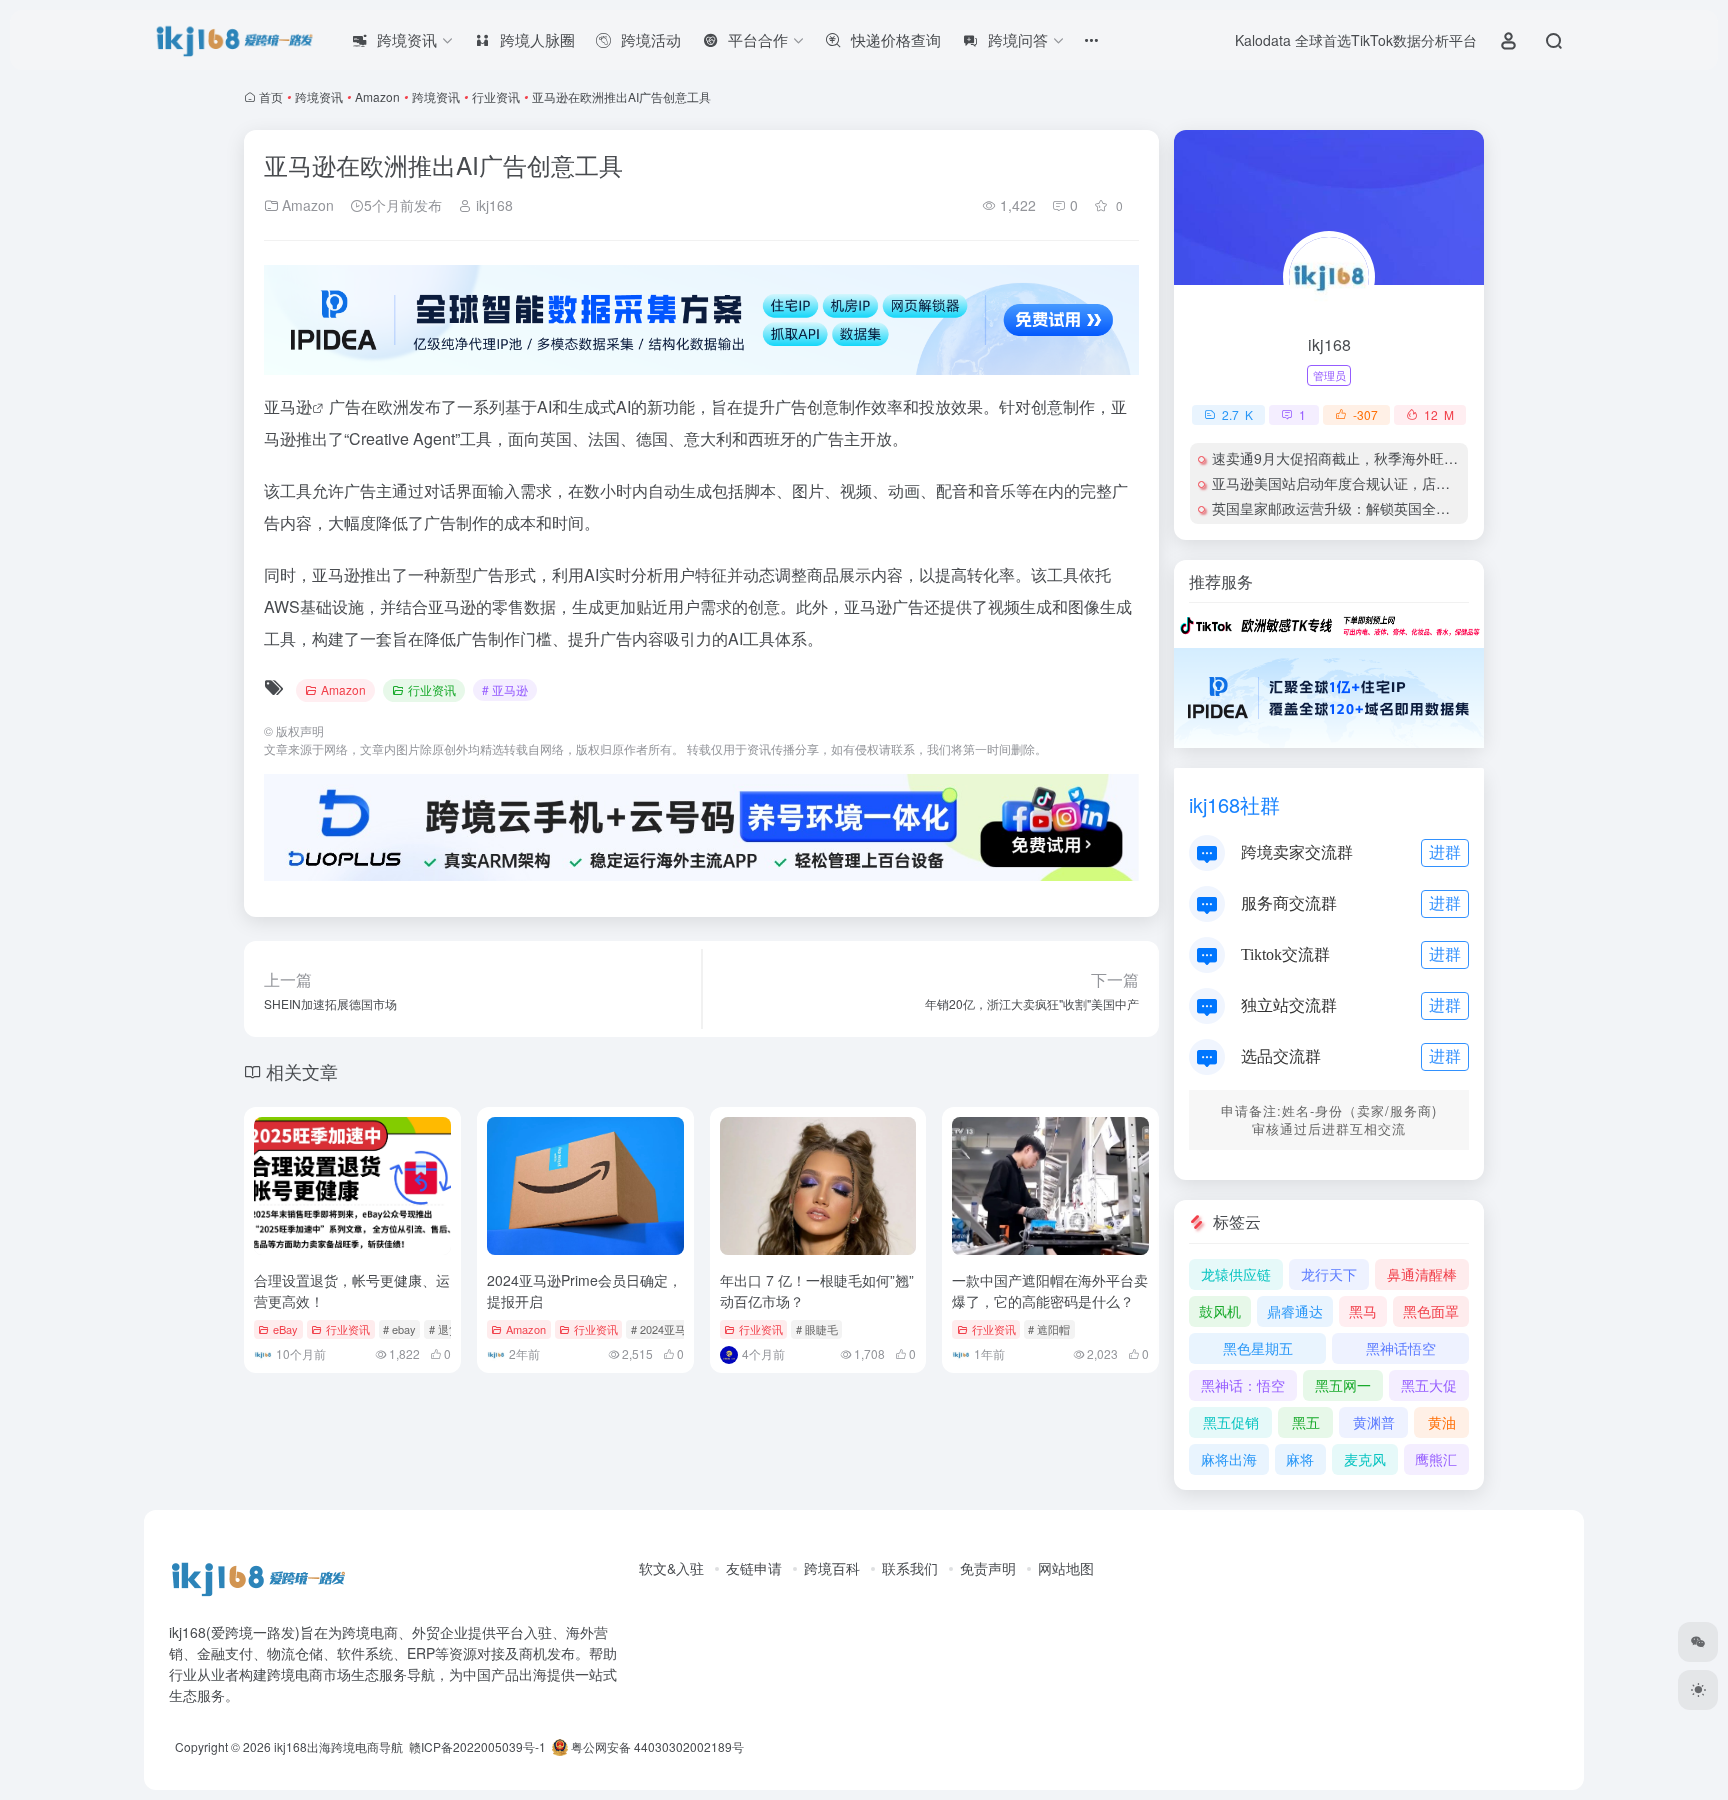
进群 (1445, 851)
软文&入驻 (671, 1568)
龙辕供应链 (1236, 1274)
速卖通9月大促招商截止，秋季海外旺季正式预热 (1363, 458)
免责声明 (988, 1568)
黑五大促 (1429, 1385)
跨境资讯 (319, 96)
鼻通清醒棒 (1422, 1274)
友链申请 (754, 1568)
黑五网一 (1343, 1385)
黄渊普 (1374, 1422)
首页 (271, 96)
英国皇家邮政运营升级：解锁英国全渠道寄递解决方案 (1380, 508)
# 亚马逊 (505, 689)
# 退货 (444, 1329)
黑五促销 (1231, 1422)
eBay (285, 1329)
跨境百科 (832, 1568)
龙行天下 (1329, 1274)
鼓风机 (1220, 1311)
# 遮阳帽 (1049, 1329)
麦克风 (1365, 1459)
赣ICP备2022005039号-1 (476, 1746)
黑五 (1306, 1422)
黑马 (1363, 1311)
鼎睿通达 (1295, 1311)
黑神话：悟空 (1243, 1385)
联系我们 (910, 1568)
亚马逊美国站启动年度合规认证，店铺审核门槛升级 (1373, 483)
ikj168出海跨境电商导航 (338, 1746)
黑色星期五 (1258, 1348)
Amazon (377, 96)
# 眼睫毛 (817, 1329)
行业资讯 (496, 96)
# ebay (399, 1329)
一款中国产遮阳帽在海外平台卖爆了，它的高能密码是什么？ (1050, 1290)
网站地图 (1066, 1568)
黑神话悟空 (1401, 1348)
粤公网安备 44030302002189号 (656, 1746)
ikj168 (492, 205)
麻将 (1300, 1459)
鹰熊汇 (1436, 1459)
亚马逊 (288, 406)
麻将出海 (1229, 1459)
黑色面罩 (1431, 1311)
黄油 (1442, 1422)
